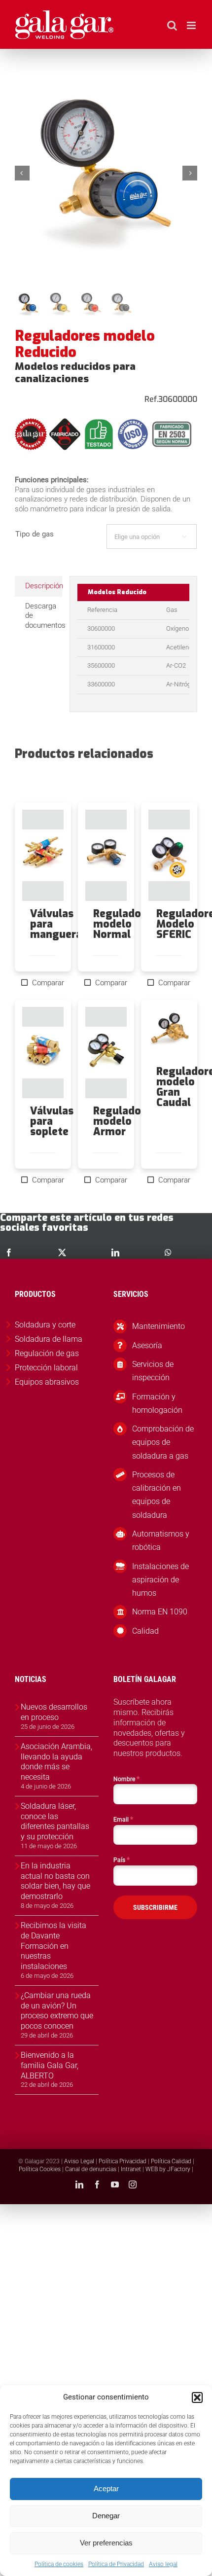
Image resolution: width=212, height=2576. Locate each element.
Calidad (145, 1631)
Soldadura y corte (45, 1325)
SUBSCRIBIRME (155, 1907)
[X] (62, 1252)
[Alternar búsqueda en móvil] (172, 25)
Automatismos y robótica (161, 1540)
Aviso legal (163, 2564)
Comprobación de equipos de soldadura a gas (163, 1442)
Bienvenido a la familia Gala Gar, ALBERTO (50, 2065)
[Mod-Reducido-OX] (106, 173)
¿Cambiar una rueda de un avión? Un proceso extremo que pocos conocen (57, 2011)
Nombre (126, 1779)
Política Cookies (40, 2169)
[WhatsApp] (168, 1252)
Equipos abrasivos (47, 1382)
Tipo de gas (35, 534)
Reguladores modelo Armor (125, 1121)
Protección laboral (46, 1368)
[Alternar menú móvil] (192, 25)
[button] (197, 2397)
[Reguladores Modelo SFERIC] (169, 855)
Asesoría (147, 1345)
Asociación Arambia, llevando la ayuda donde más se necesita (56, 1762)
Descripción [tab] (44, 586)
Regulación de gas (47, 1353)
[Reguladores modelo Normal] (106, 855)
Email (123, 1819)
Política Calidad (171, 2161)
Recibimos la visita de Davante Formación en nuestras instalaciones (53, 1946)
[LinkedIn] (115, 1252)
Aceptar (106, 2488)
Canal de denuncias (91, 2169)
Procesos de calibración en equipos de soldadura (157, 1495)
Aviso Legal (79, 2161)
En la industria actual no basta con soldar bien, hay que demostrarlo (55, 1881)
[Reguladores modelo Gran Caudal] (169, 1033)
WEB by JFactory (168, 2169)
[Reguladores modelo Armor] (106, 1053)
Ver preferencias (106, 2543)
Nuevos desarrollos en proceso (54, 1712)
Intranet (131, 2169)
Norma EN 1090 (160, 1612)
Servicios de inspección (153, 1371)
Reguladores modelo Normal (125, 924)
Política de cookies (59, 2564)
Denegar (106, 2516)
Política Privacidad (123, 2161)
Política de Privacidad (116, 2564)
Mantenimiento (159, 1326)
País (122, 1860)
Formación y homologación (157, 1403)
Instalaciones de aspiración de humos (160, 1580)
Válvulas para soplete (52, 1121)
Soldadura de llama (49, 1339)
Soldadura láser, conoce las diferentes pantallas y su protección (55, 1821)
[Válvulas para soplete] (43, 1053)
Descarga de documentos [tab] (44, 616)
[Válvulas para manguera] (43, 855)
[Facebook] (9, 1252)
